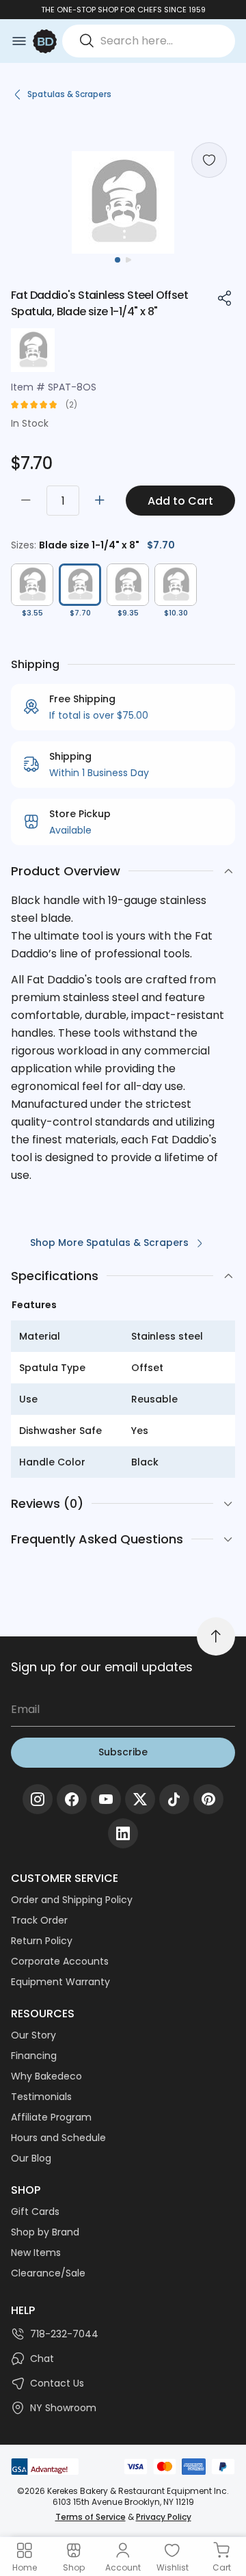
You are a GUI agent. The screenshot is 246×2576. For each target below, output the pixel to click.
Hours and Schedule (58, 2138)
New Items (36, 2253)
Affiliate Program (51, 2117)
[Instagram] (38, 1799)
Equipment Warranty (60, 1982)
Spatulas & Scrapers (69, 94)
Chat (42, 2359)
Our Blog (31, 2158)
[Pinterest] (208, 1799)
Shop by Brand (45, 2232)
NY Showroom (63, 2408)
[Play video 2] (128, 260)
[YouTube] (106, 1799)
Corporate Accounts (60, 1961)
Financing (34, 2056)
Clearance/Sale (48, 2273)
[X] (140, 1799)
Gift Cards (35, 2212)
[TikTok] (174, 1799)
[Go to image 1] (118, 260)
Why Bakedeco (46, 2076)
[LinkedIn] (123, 1833)
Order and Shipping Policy (72, 1900)
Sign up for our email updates (102, 1667)
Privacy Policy (164, 2517)
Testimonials (41, 2097)
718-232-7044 (64, 2334)
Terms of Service (91, 2517)
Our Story (33, 2035)
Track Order (39, 1920)
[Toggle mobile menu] (19, 41)
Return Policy (42, 1941)
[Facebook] (72, 1799)
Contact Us (57, 2383)
